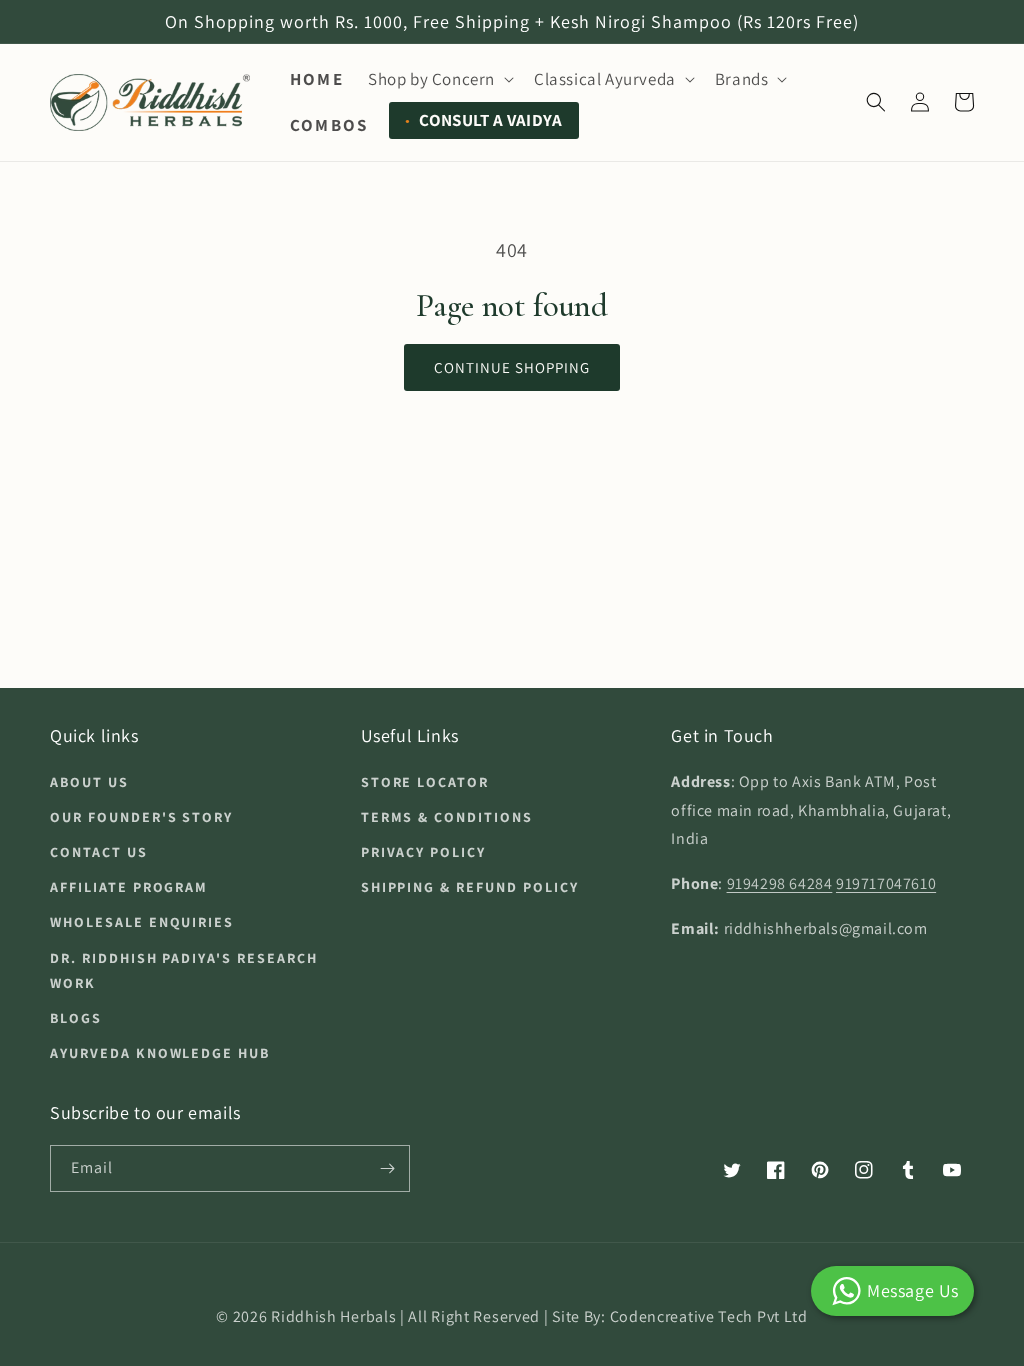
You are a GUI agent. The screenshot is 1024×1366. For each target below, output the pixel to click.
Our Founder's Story (141, 817)
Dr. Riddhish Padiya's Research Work (184, 970)
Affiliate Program (129, 887)
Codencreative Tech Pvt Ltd (709, 1316)
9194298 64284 (780, 883)
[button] (439, 79)
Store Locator (425, 782)
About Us (89, 782)
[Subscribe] (387, 1168)
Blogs (76, 1018)
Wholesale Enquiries (142, 922)
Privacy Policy (423, 852)
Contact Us (99, 852)
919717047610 (886, 883)
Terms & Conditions (447, 817)
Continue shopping (512, 367)
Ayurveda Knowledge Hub (160, 1053)
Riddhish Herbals (333, 1316)
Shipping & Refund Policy (470, 887)
